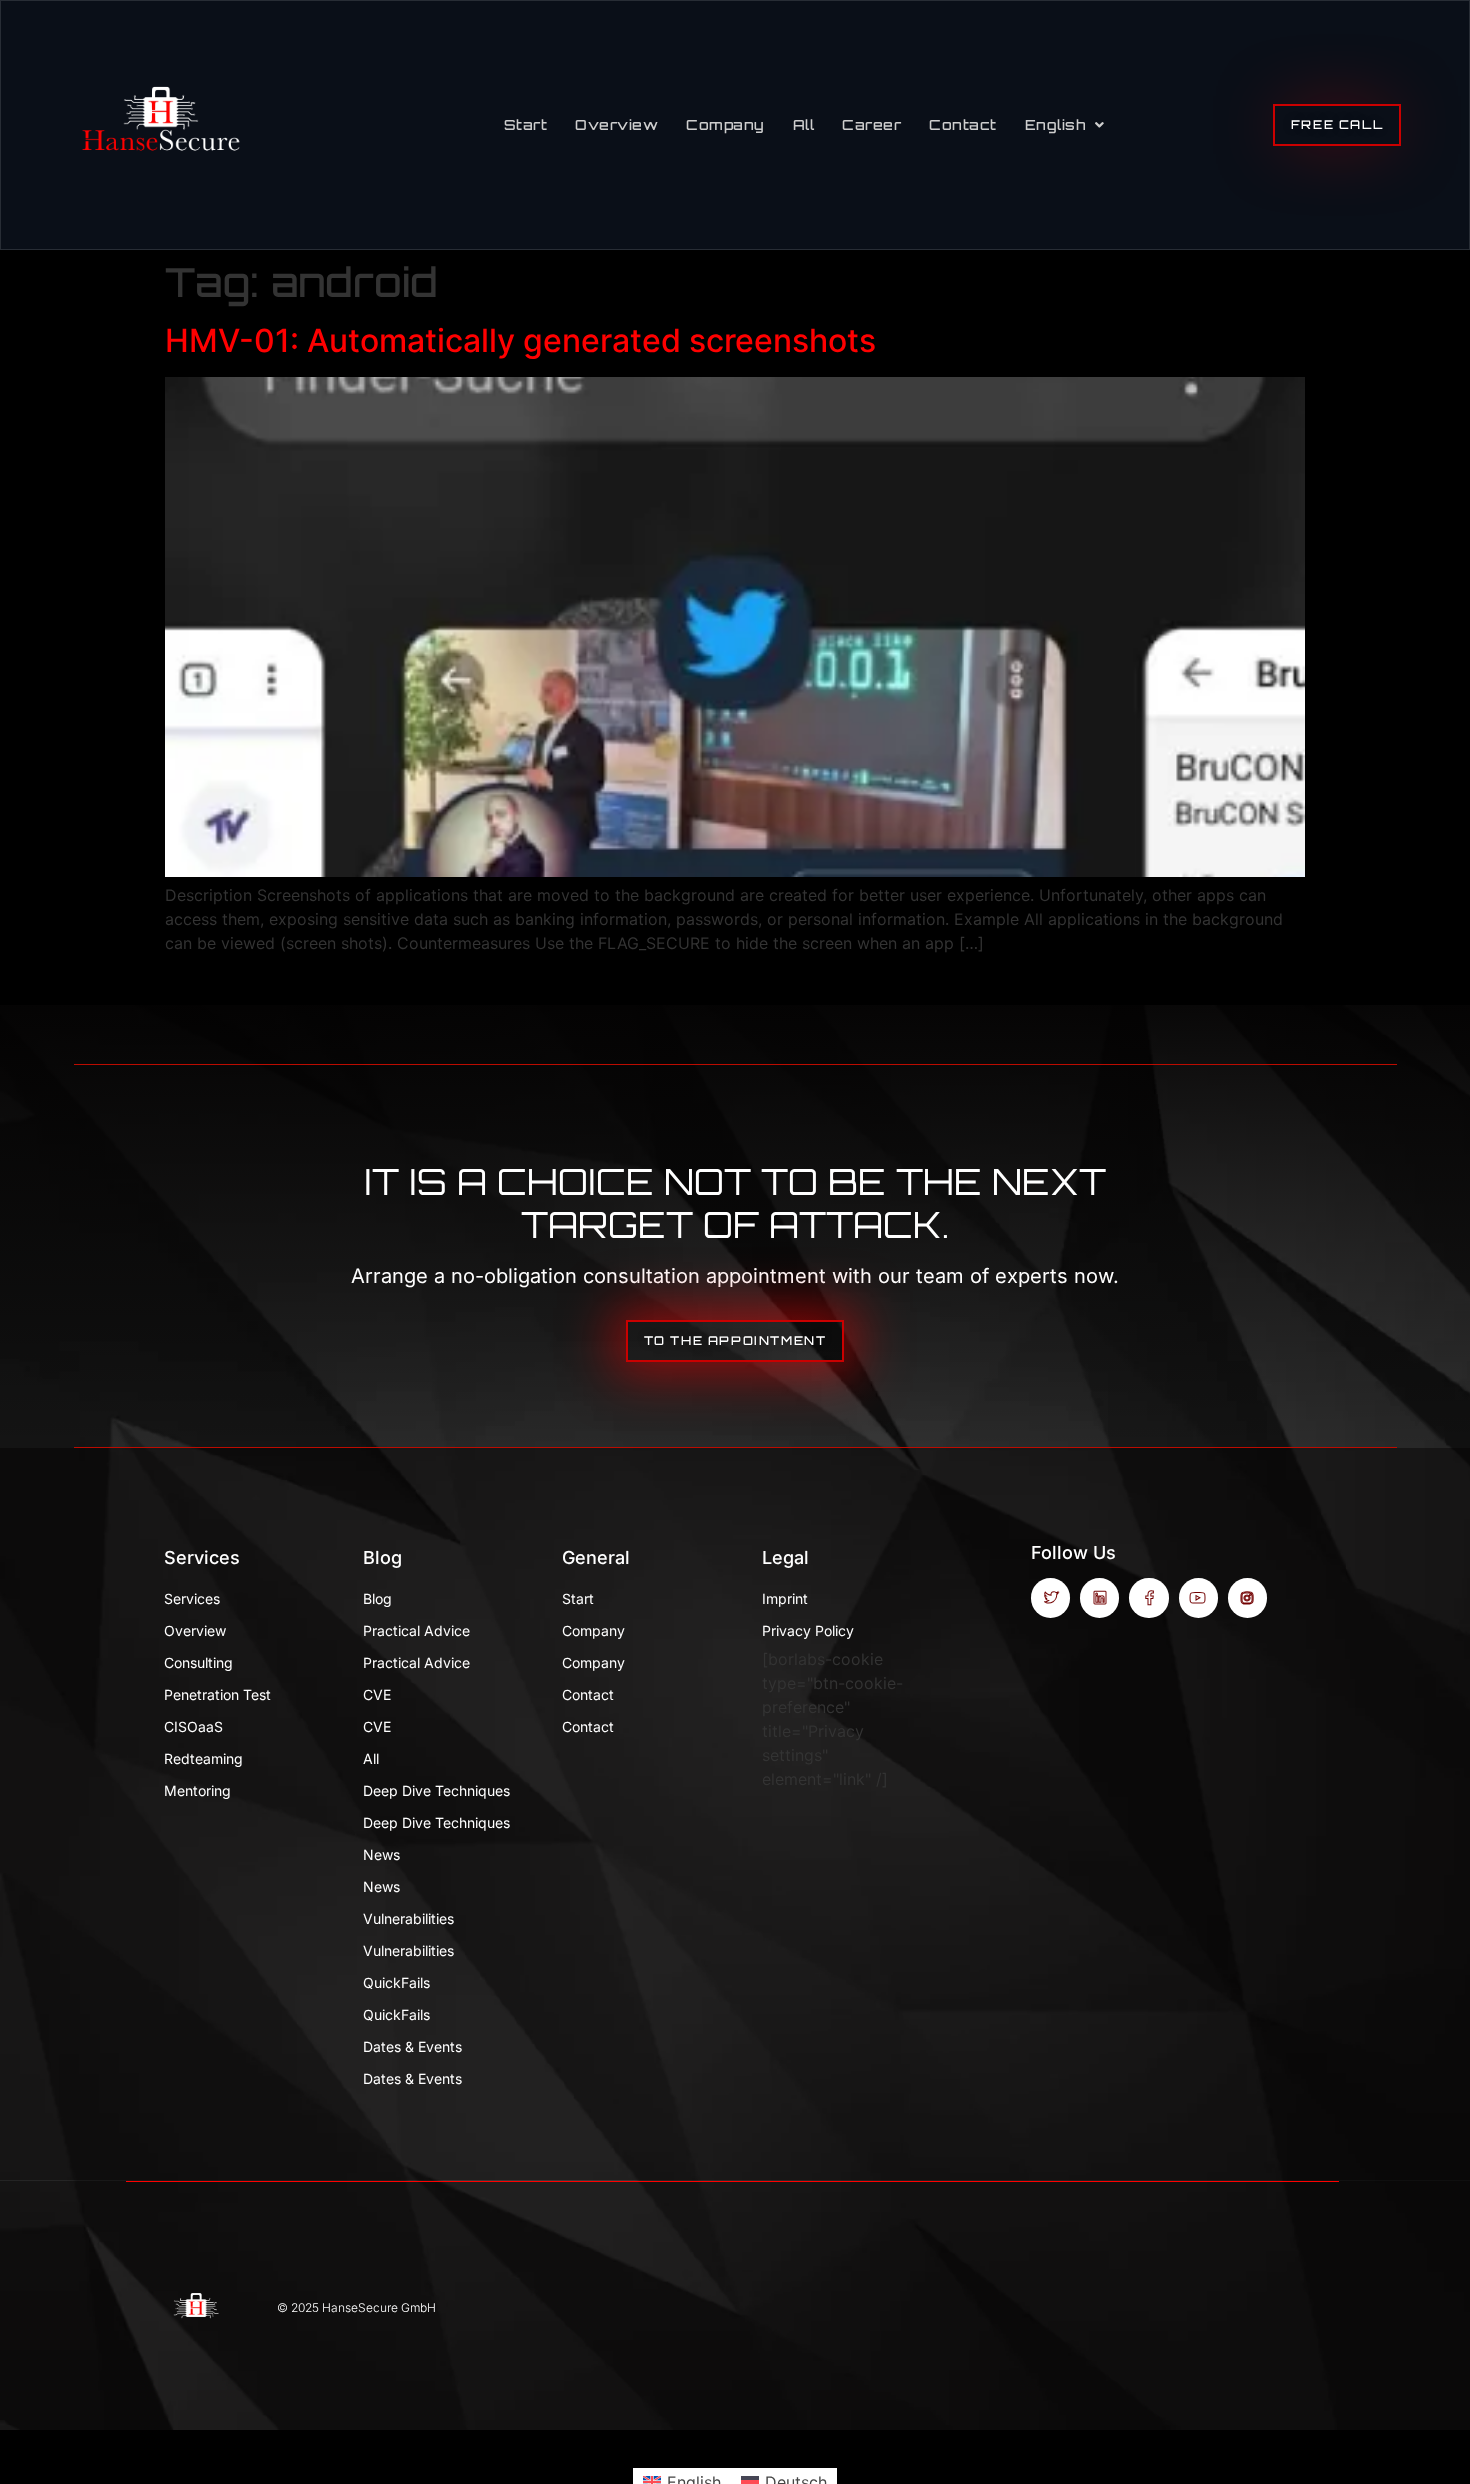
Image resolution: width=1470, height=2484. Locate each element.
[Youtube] (1198, 1597)
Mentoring (197, 1790)
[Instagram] (1247, 1597)
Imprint (785, 1598)
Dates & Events (412, 2046)
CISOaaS (193, 1726)
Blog (382, 1557)
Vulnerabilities (408, 1918)
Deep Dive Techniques (436, 1790)
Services (202, 1557)
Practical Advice (416, 1630)
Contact (963, 124)
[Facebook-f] (1148, 1597)
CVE (377, 1694)
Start (526, 124)
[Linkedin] (1099, 1597)
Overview (616, 124)
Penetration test (217, 1694)
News (381, 1854)
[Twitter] (1050, 1597)
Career (871, 124)
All (804, 124)
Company (725, 124)
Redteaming (203, 1758)
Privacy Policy (808, 1630)
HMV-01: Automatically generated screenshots (520, 340)
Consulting (198, 1662)
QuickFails (396, 1982)
